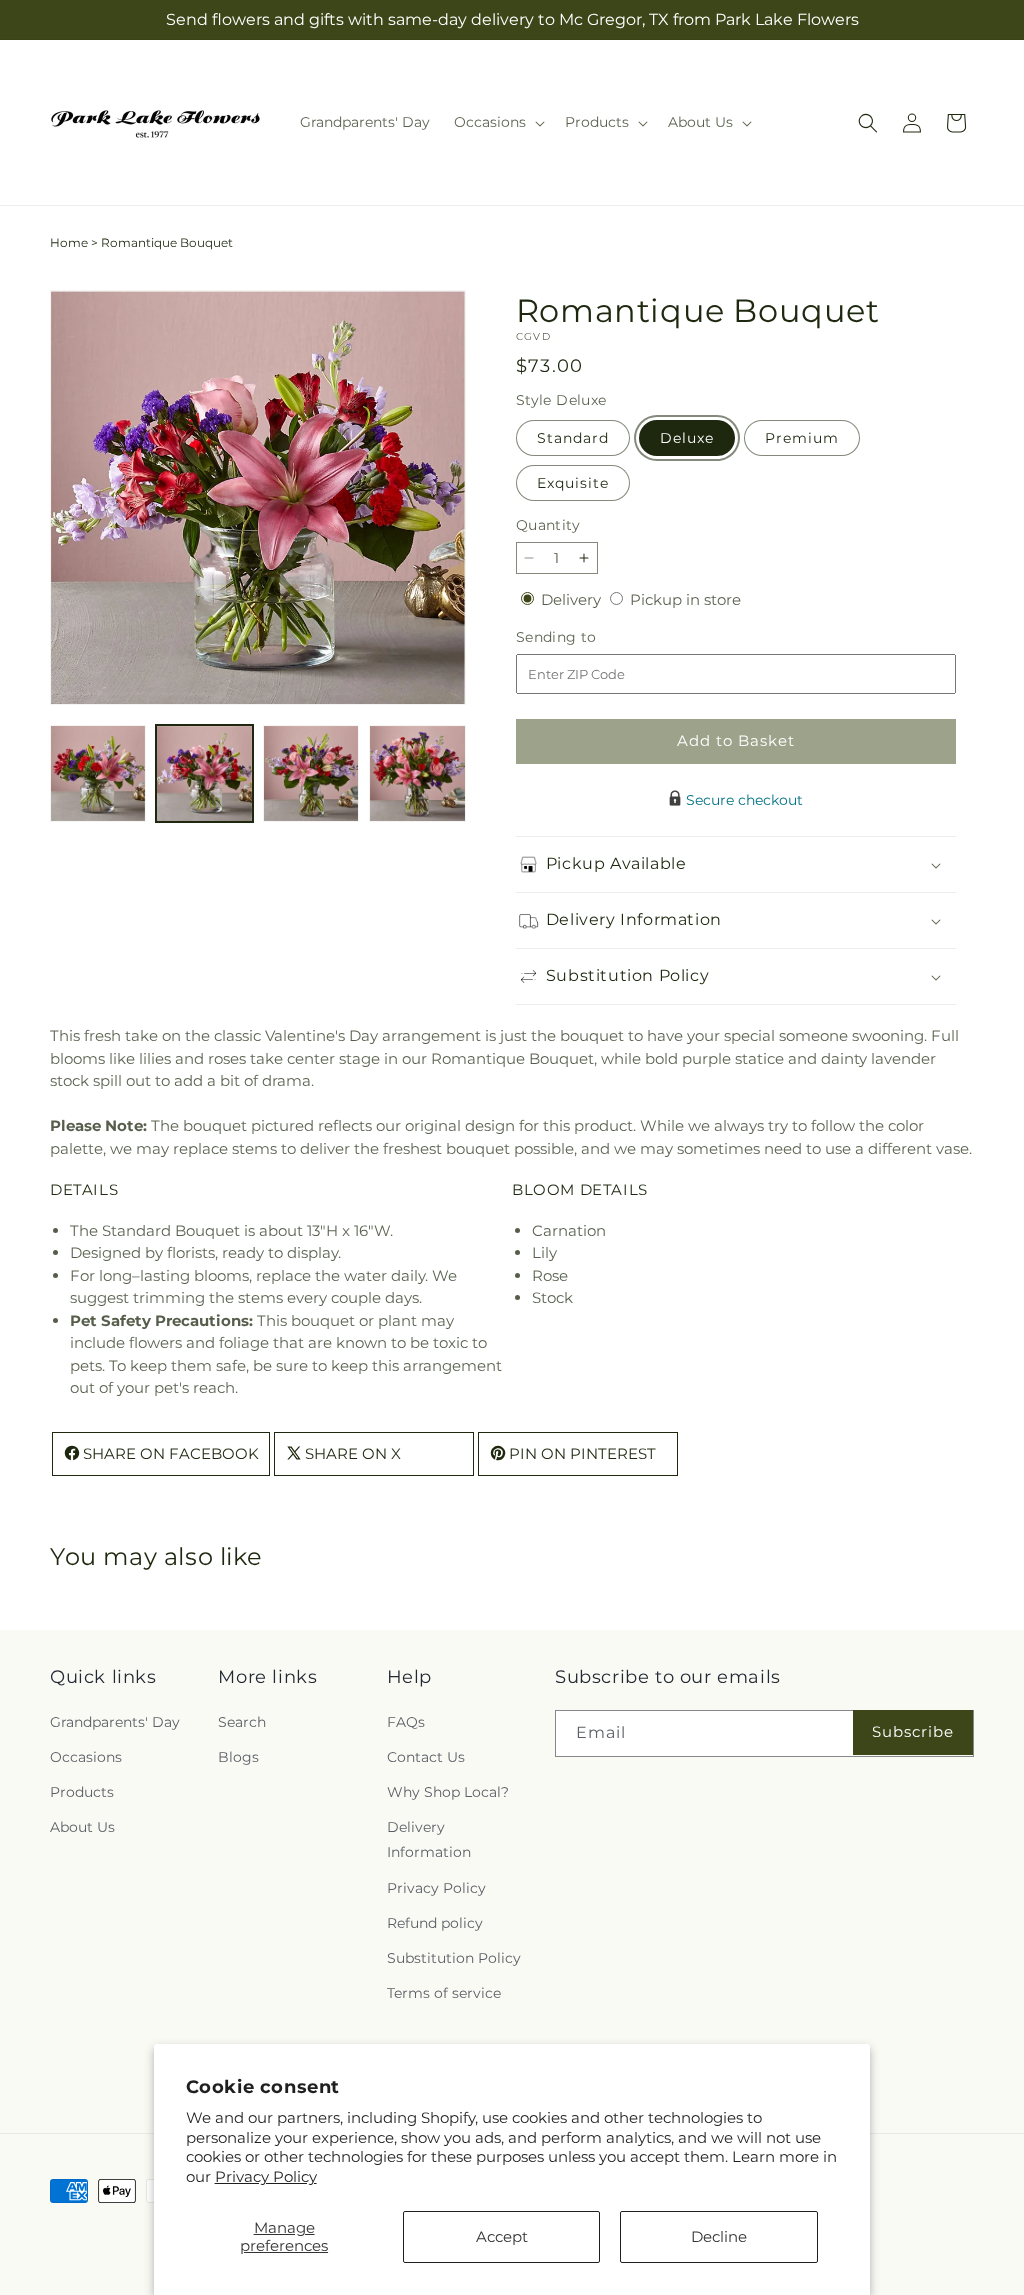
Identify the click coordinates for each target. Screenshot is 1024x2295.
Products (82, 1792)
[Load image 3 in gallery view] (311, 773)
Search (242, 1722)
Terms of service (444, 1993)
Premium (802, 438)
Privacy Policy (266, 2176)
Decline (719, 2236)
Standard (573, 438)
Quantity (548, 525)
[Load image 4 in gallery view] (417, 773)
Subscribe (913, 1731)
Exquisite (573, 483)
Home (69, 242)
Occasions (86, 1757)
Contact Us (426, 1757)
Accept (502, 2236)
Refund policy (435, 1923)
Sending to (586, 637)
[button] (497, 122)
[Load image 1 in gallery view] (98, 773)
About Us (82, 1827)
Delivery (573, 599)
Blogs (238, 1757)
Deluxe (687, 438)
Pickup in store (685, 599)
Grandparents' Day (115, 1722)
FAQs (406, 1722)
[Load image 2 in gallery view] (204, 773)
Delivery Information (429, 1839)
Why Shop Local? (448, 1792)
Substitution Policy (454, 1958)
